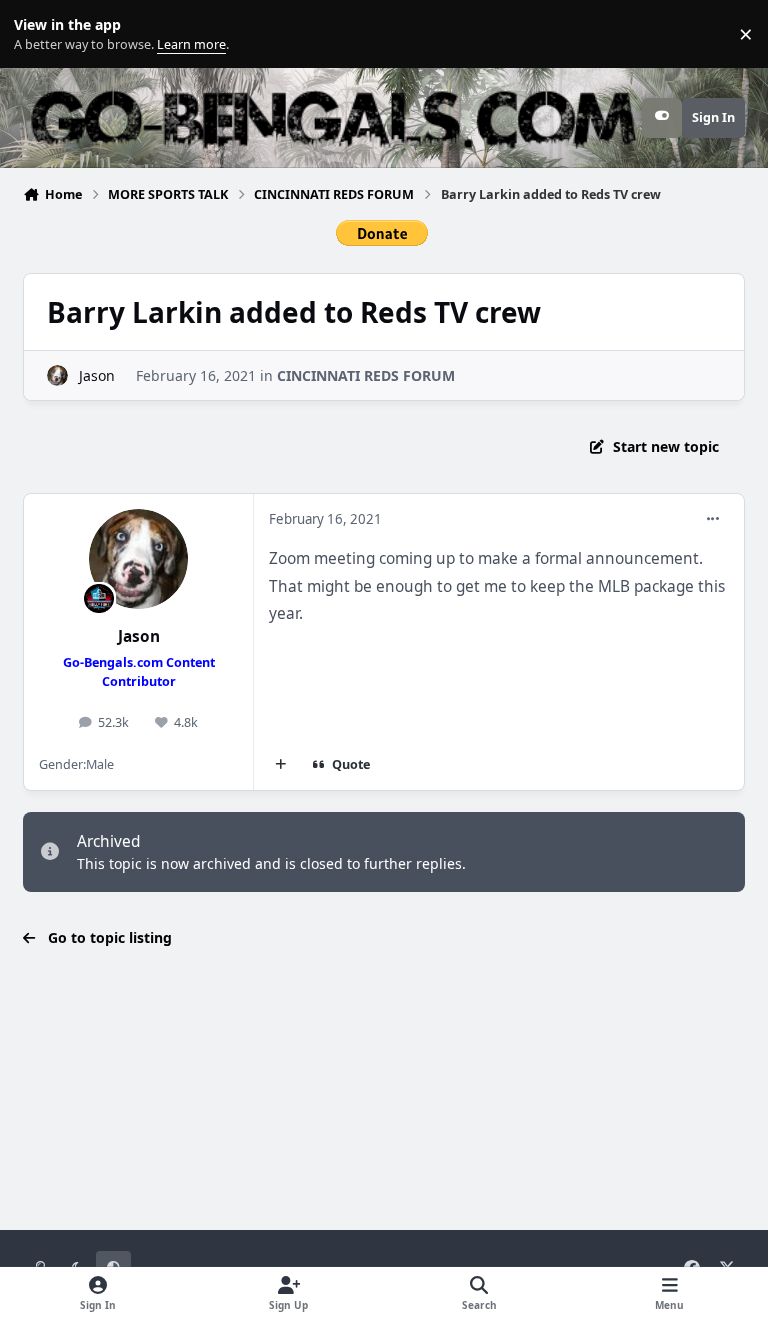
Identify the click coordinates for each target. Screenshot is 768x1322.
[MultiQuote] (281, 765)
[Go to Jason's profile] (57, 375)
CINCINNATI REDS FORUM (366, 375)
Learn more (38, 34)
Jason (97, 375)
